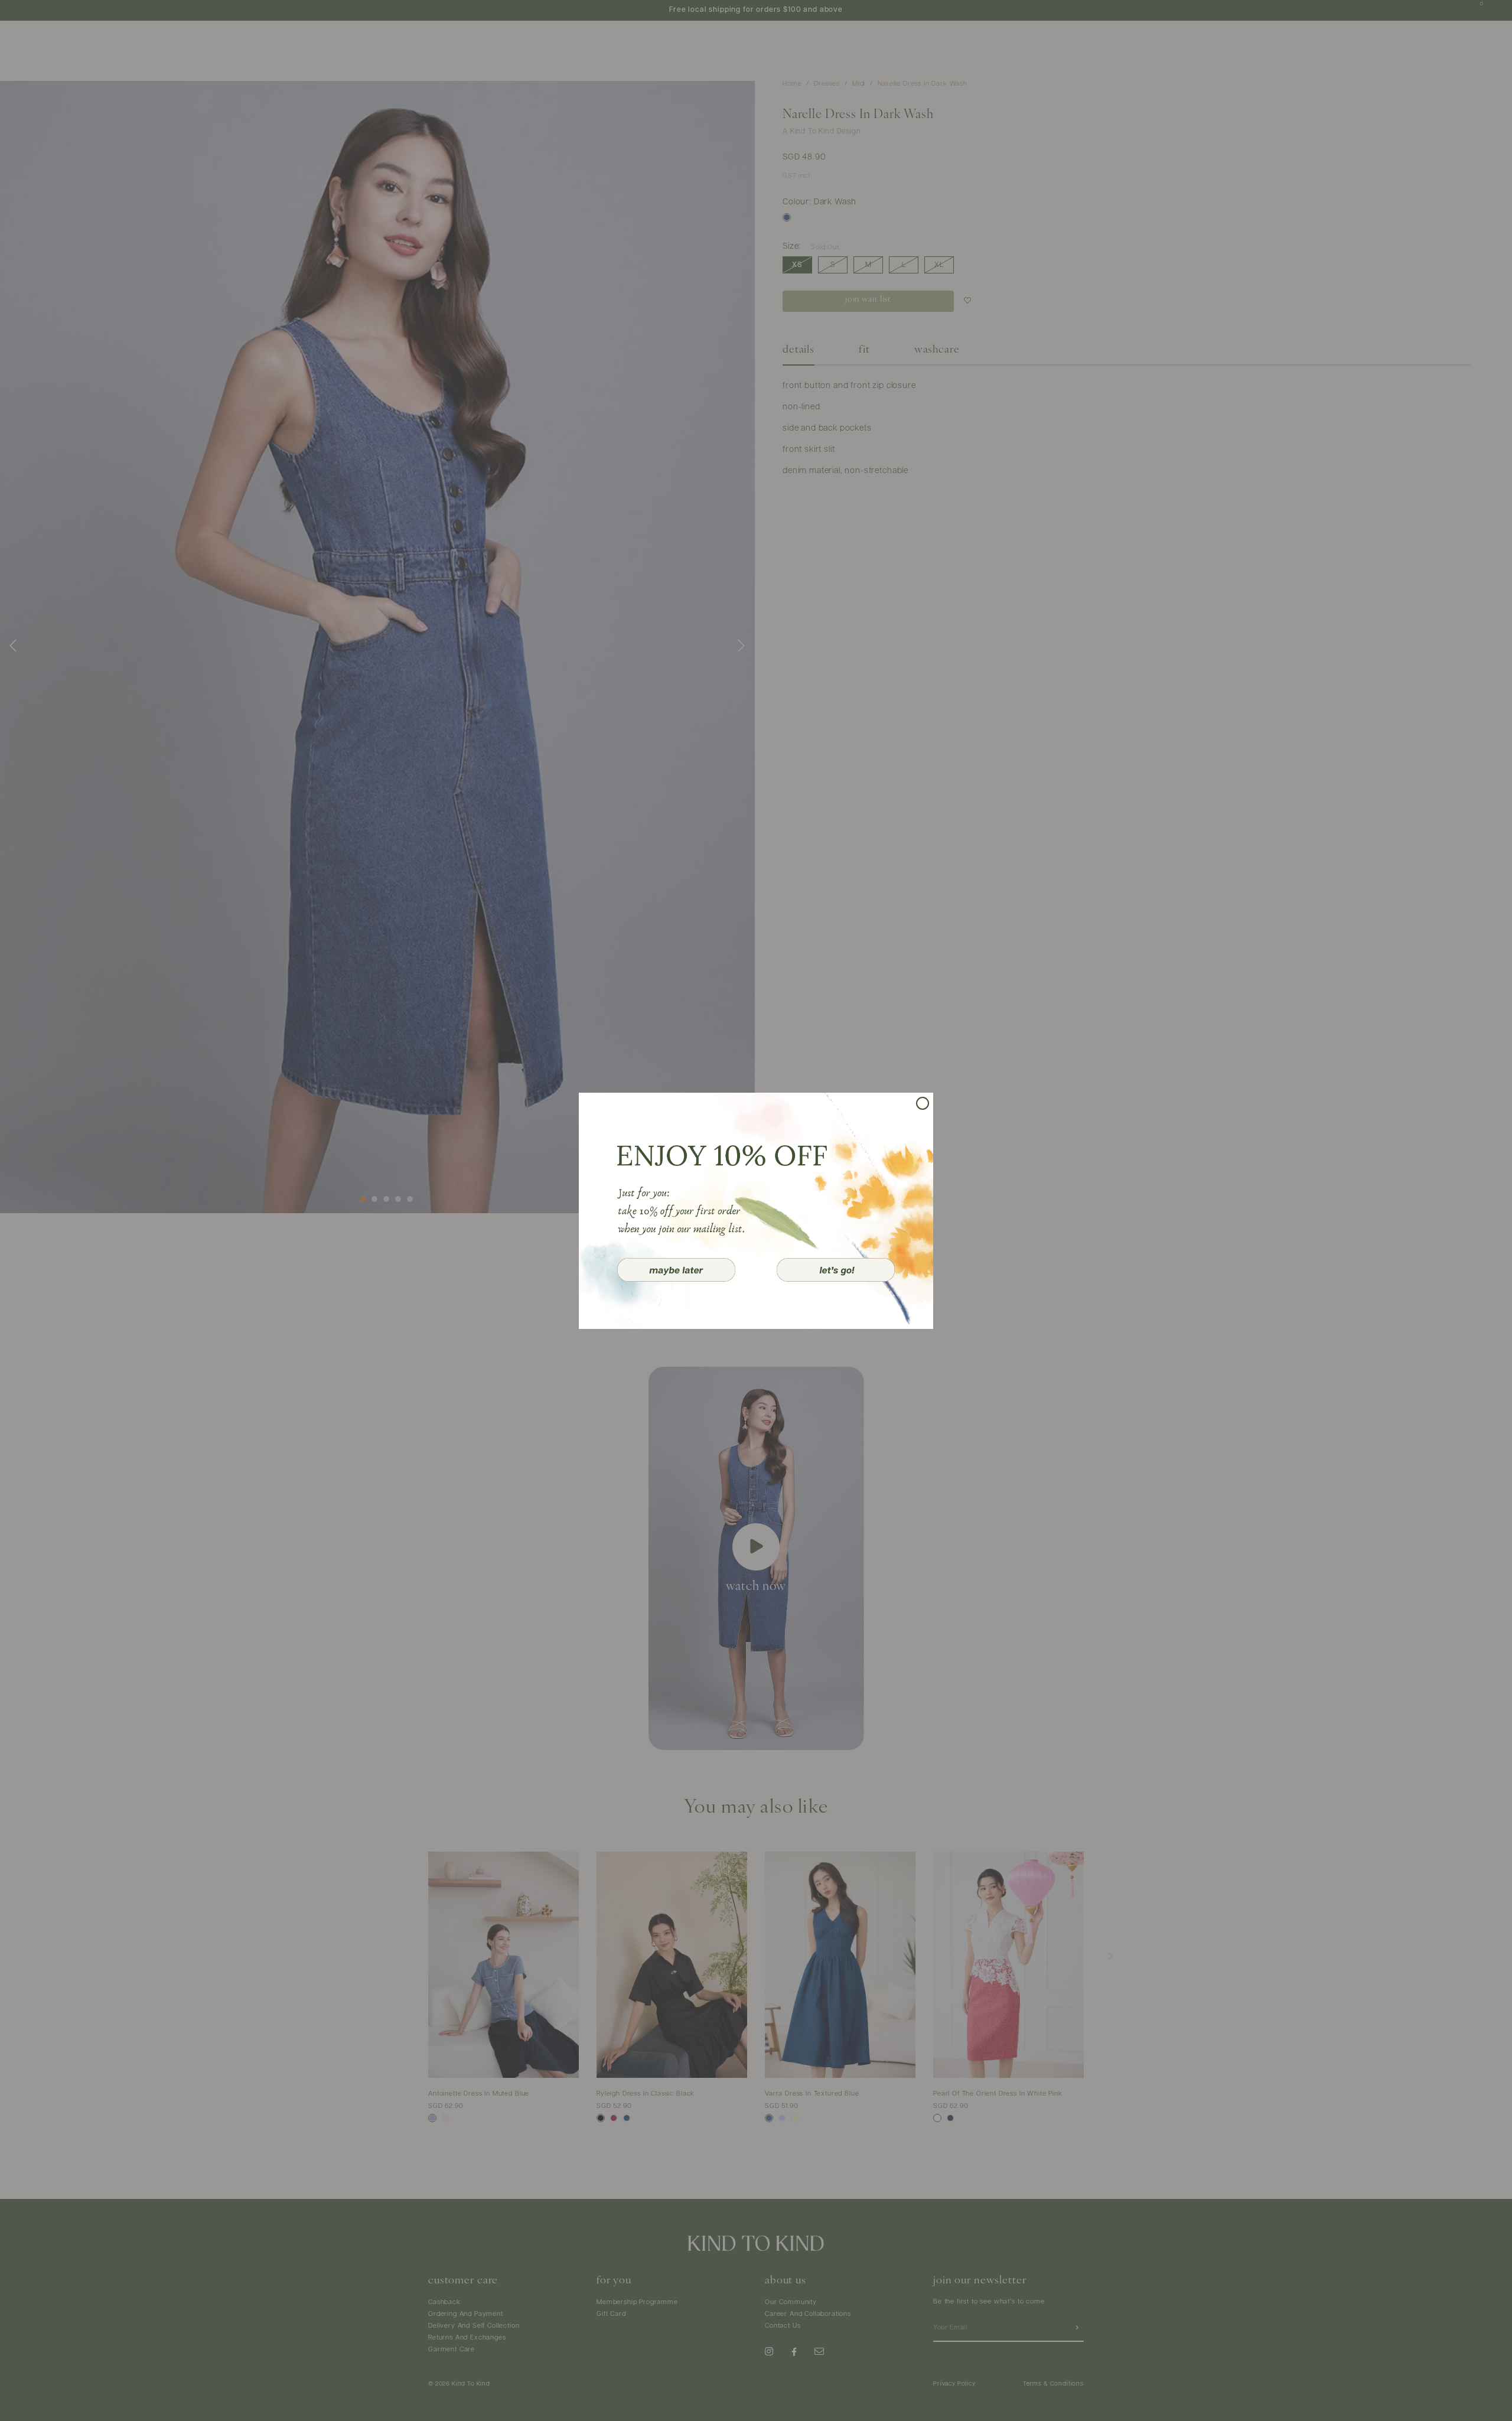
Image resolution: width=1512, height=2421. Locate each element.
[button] (676, 1270)
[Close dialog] (923, 1103)
